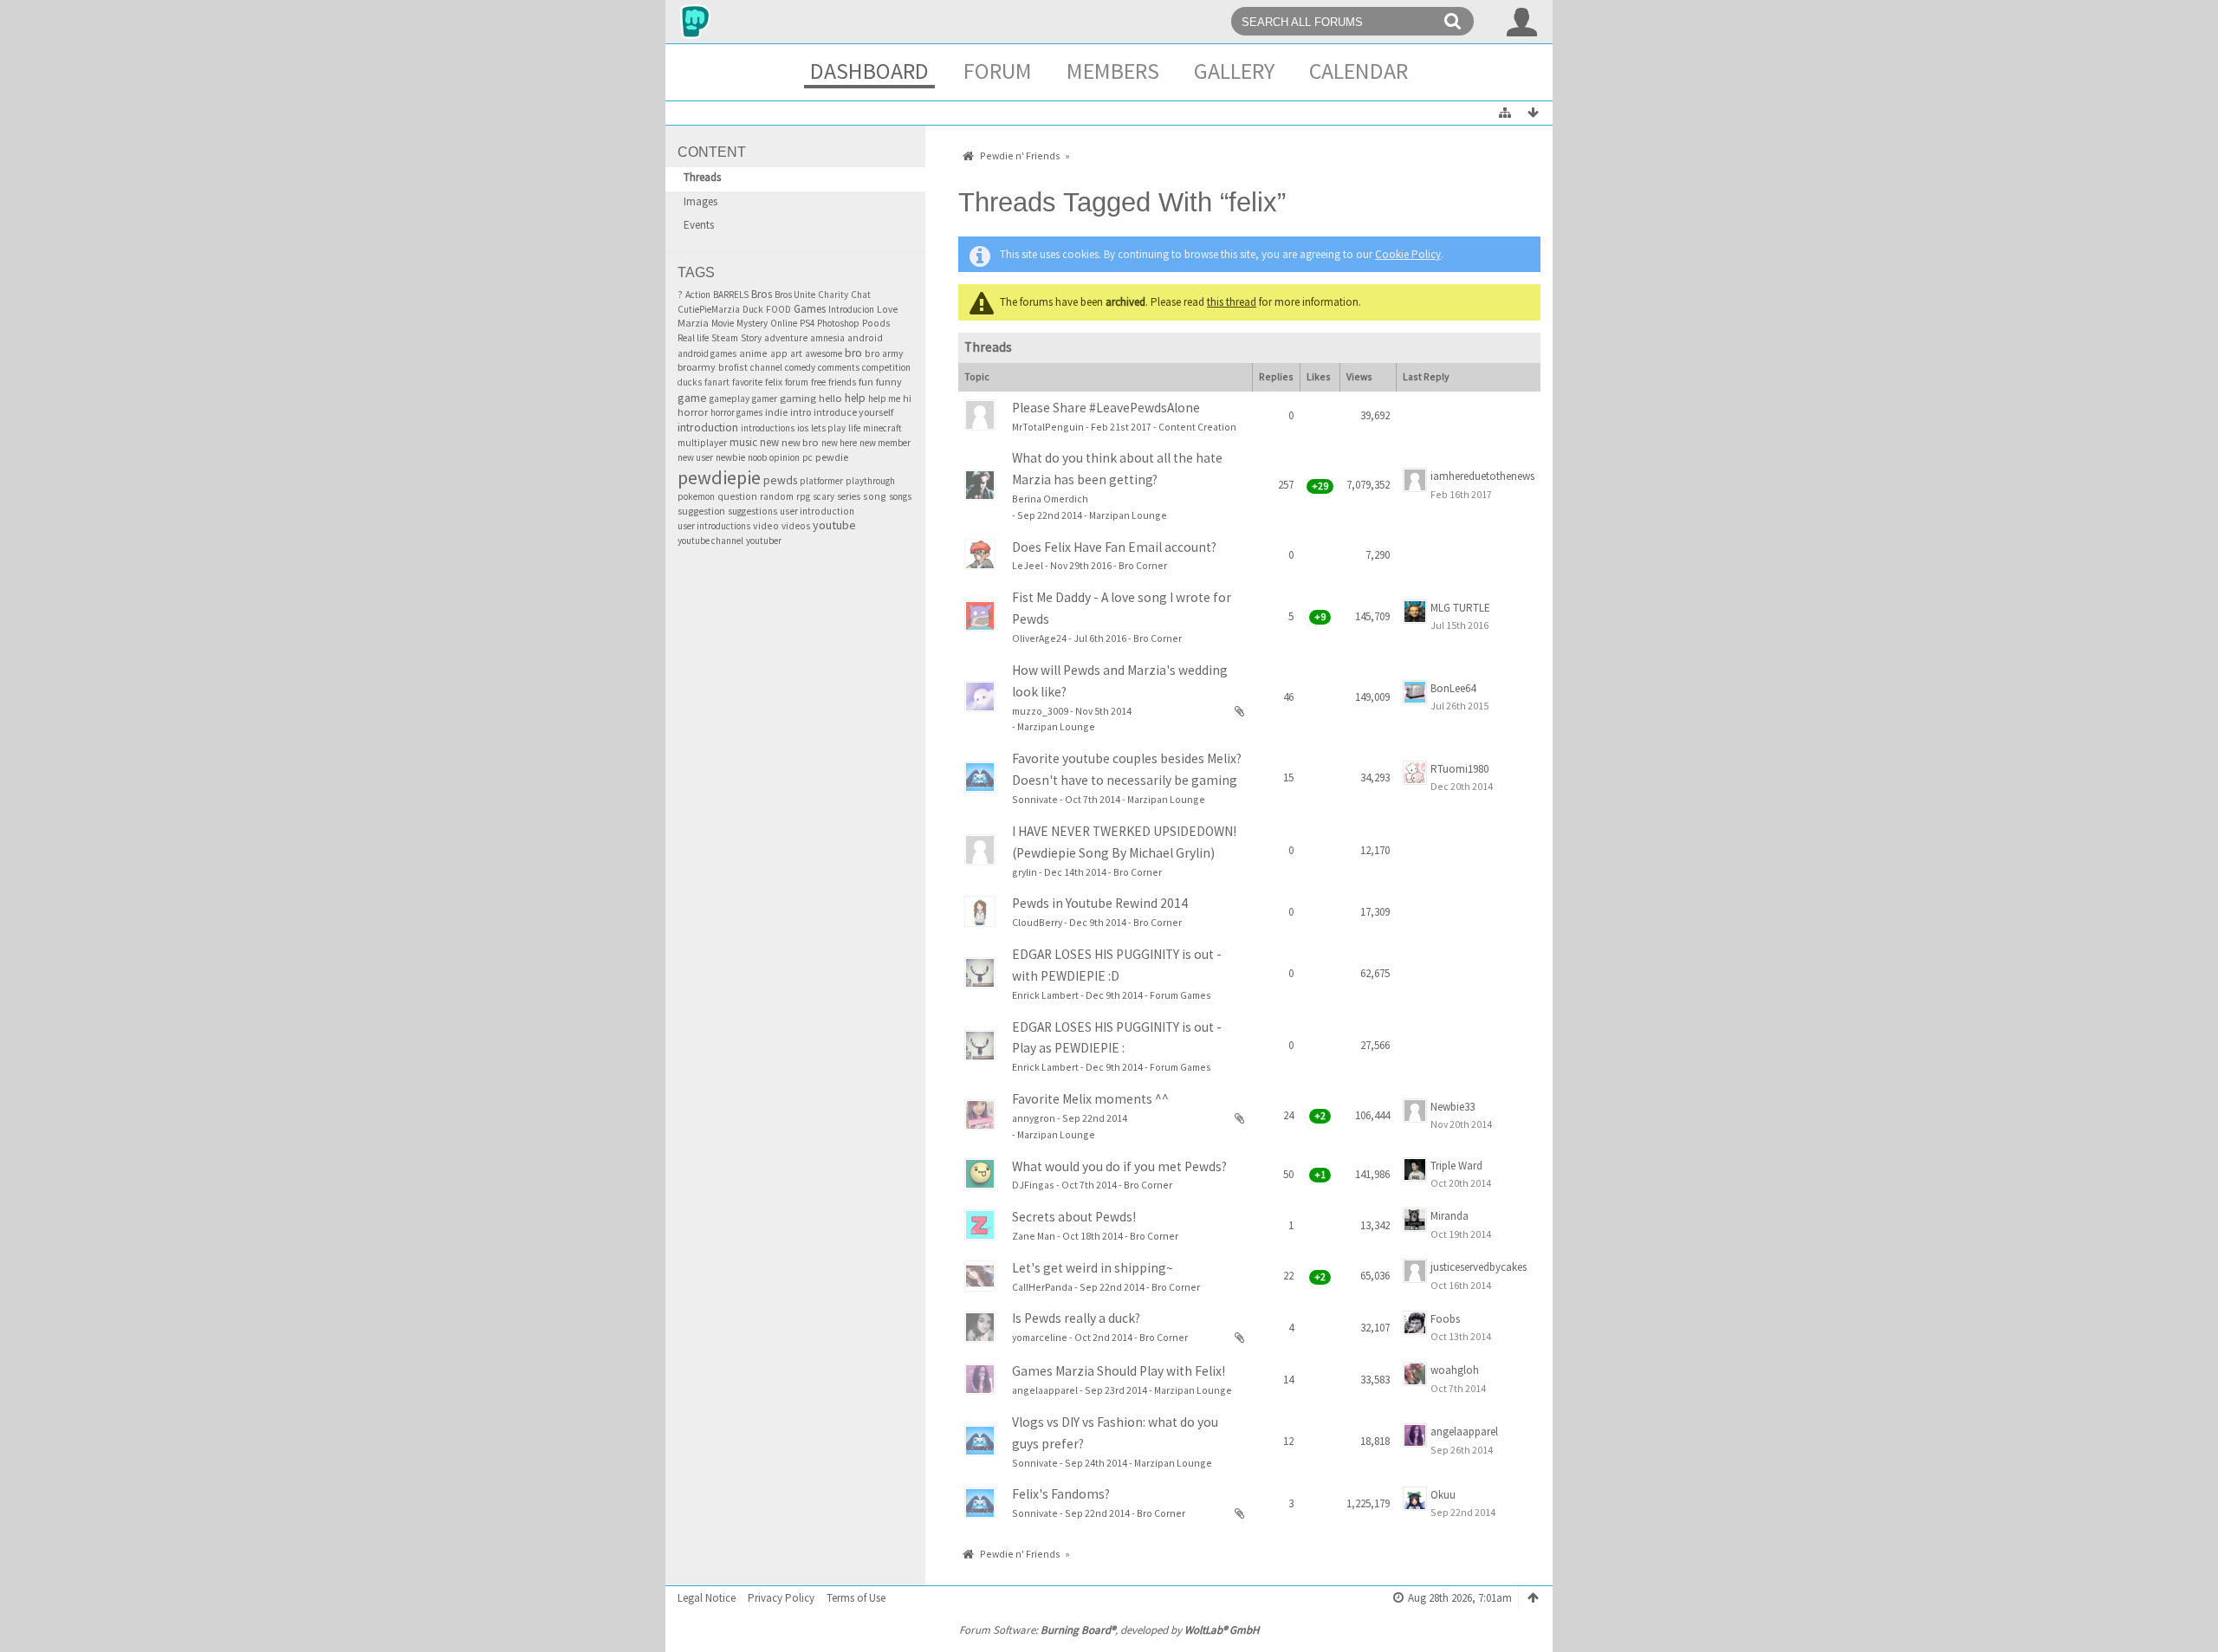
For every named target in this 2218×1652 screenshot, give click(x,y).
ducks (690, 382)
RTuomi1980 (1459, 769)
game (692, 398)
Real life (693, 338)
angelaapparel (1045, 1390)
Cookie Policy (1408, 254)
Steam (725, 338)
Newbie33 (1453, 1107)
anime (753, 353)
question (737, 496)
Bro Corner (1143, 565)
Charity (833, 295)
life (854, 428)
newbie (730, 457)
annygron (1034, 1118)
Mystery (752, 323)
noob (757, 457)
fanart (717, 382)
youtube (834, 525)
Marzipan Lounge (1128, 515)
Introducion (851, 309)
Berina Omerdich (1050, 499)
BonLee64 (1453, 688)
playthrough (870, 481)
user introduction (817, 511)
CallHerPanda (1042, 1287)
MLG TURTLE (1460, 608)
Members (1113, 71)
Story (751, 338)
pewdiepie (719, 477)
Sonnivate (1035, 799)
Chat (861, 295)
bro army (884, 353)
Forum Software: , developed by (1109, 1630)
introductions (768, 428)
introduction (708, 427)
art (796, 353)
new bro (800, 442)
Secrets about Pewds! (1074, 1217)
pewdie (832, 457)
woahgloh (1455, 1370)
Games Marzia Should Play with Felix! (1119, 1371)
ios (803, 428)
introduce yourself (853, 412)
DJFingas (1033, 1185)
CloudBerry (1037, 922)
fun (866, 382)
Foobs (1445, 1319)
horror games (736, 412)
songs (900, 496)
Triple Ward (1456, 1166)
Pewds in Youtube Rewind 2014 (1100, 903)
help (855, 398)
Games (810, 309)
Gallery (1234, 71)
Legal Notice (707, 1598)
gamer (765, 398)
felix (774, 382)
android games (707, 353)
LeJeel (1028, 565)
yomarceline (1040, 1337)
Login (1522, 22)
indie (776, 412)
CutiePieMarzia (709, 309)
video (766, 525)
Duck (753, 309)
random (777, 496)
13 (1230, 500)
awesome (824, 353)
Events (699, 225)
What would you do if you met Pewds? (1119, 1166)
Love (887, 309)
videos (796, 526)
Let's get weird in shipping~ (1093, 1268)
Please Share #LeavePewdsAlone (1106, 408)
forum (797, 382)
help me (884, 398)
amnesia (827, 338)
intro (801, 412)
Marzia (693, 323)
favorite (747, 382)
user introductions (714, 526)
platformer (821, 481)
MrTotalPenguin (1048, 427)
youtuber (764, 541)
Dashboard (869, 71)
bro (853, 353)
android (865, 338)
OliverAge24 (1039, 638)
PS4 (807, 323)
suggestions (752, 511)
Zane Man (1034, 1236)
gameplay (730, 398)
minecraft (882, 428)
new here (839, 443)
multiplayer (702, 443)
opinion (785, 457)
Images (700, 201)
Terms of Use (856, 1598)
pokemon (696, 496)
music (743, 442)
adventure (786, 338)
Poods (876, 323)
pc (807, 457)
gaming (798, 398)
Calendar (1359, 71)
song (875, 496)
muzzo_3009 (1040, 711)
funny (889, 382)
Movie (723, 323)
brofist (733, 367)
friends (842, 382)
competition (886, 367)
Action (698, 295)
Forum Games (1180, 995)
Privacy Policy (781, 1598)
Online (784, 323)
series (849, 496)
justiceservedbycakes (1479, 1267)
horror (693, 412)
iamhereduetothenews (1482, 476)
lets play (828, 428)
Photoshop (838, 323)
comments (839, 367)
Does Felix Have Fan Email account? (1114, 547)
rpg (803, 496)
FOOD (778, 309)
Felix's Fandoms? (1061, 1494)
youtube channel (710, 541)
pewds (780, 480)
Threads (702, 177)
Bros (762, 294)
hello (830, 398)
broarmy (697, 367)
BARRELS (731, 295)
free (818, 382)
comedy (800, 367)
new (769, 442)
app (779, 353)
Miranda (1449, 1216)
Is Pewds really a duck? (1076, 1318)
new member (885, 443)
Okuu (1443, 1495)
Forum (998, 71)
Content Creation (1197, 427)
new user (695, 457)
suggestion (701, 511)
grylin (1025, 872)
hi (907, 398)
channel (766, 367)
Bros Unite (795, 295)
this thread (1232, 302)
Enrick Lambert (1045, 995)
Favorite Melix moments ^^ (1090, 1099)
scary (824, 496)
